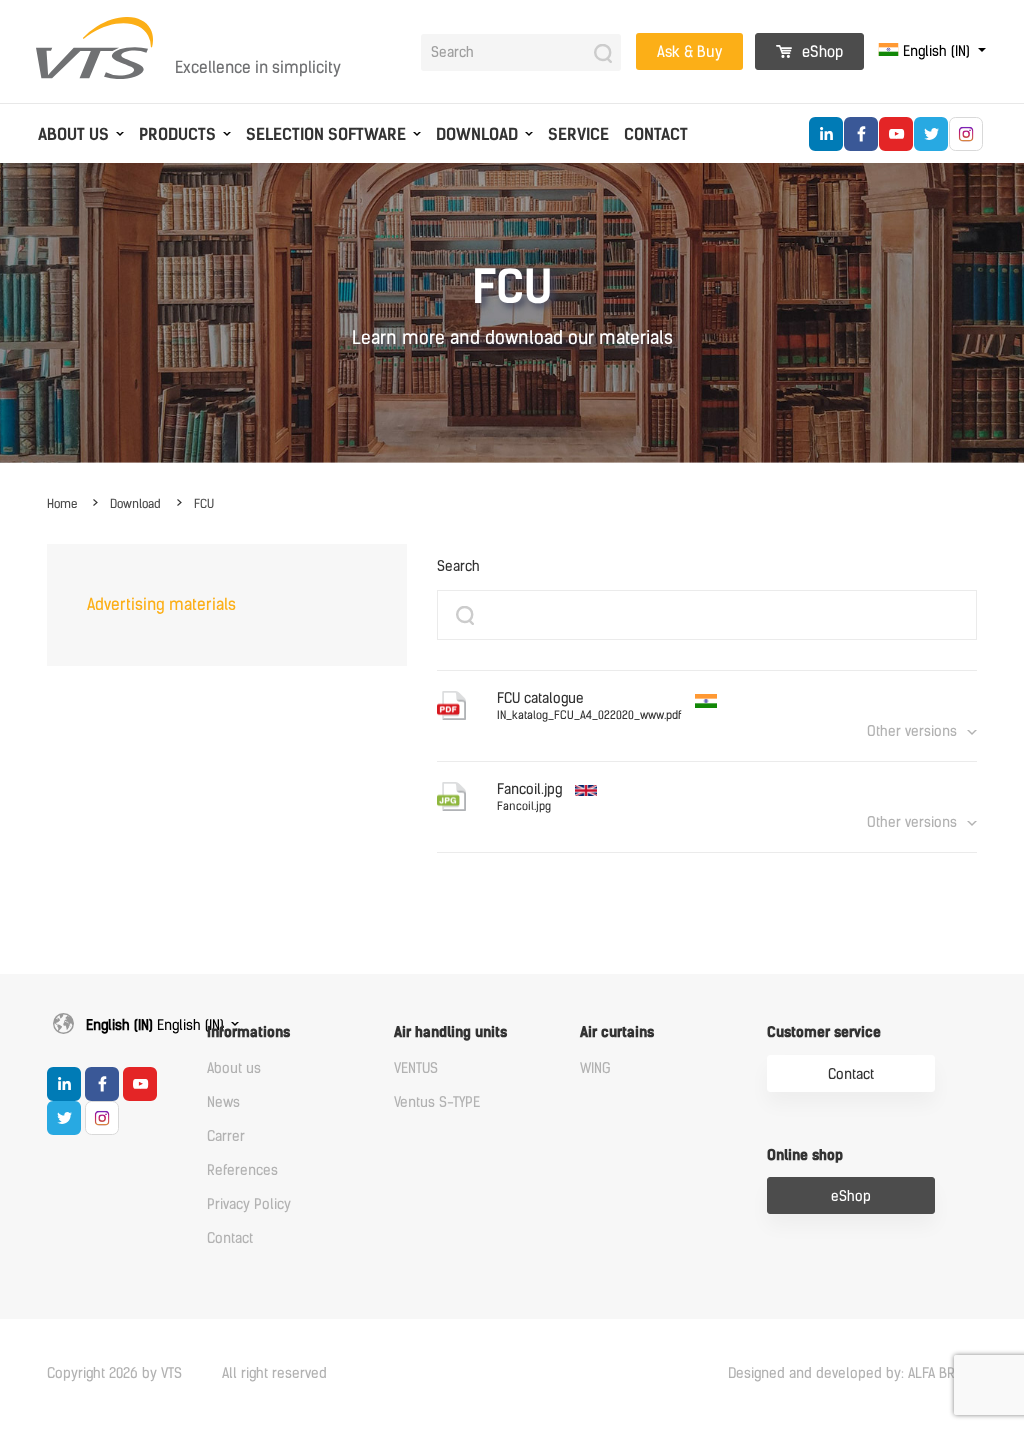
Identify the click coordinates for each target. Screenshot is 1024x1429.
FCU (204, 504)
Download (477, 134)
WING (595, 1068)
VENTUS (416, 1068)
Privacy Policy (249, 1204)
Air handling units (450, 1032)
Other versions (912, 731)
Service (578, 134)
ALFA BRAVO (942, 1373)
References (242, 1170)
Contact (656, 134)
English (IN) (936, 51)
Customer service (824, 1032)
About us (73, 134)
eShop (820, 52)
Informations (248, 1032)
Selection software (326, 134)
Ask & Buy (689, 52)
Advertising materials (161, 604)
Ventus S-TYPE (437, 1102)
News (223, 1102)
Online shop (805, 1155)
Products (177, 134)
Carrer (226, 1136)
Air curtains (617, 1032)
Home (62, 504)
